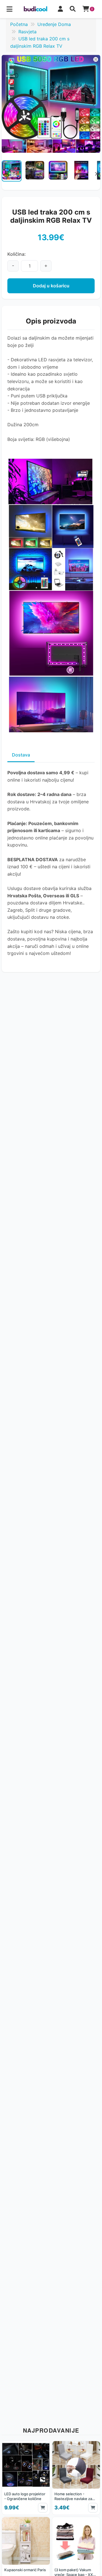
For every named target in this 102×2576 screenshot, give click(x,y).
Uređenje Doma (54, 24)
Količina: (17, 254)
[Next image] (96, 174)
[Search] (73, 9)
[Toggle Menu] (9, 9)
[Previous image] (6, 174)
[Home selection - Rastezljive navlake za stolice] (76, 2478)
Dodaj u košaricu (51, 286)
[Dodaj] (43, 2508)
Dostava (21, 755)
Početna (19, 24)
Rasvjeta (27, 32)
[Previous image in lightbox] (8, 104)
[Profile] (60, 9)
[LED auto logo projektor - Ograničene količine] (26, 2478)
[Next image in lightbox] (93, 104)
